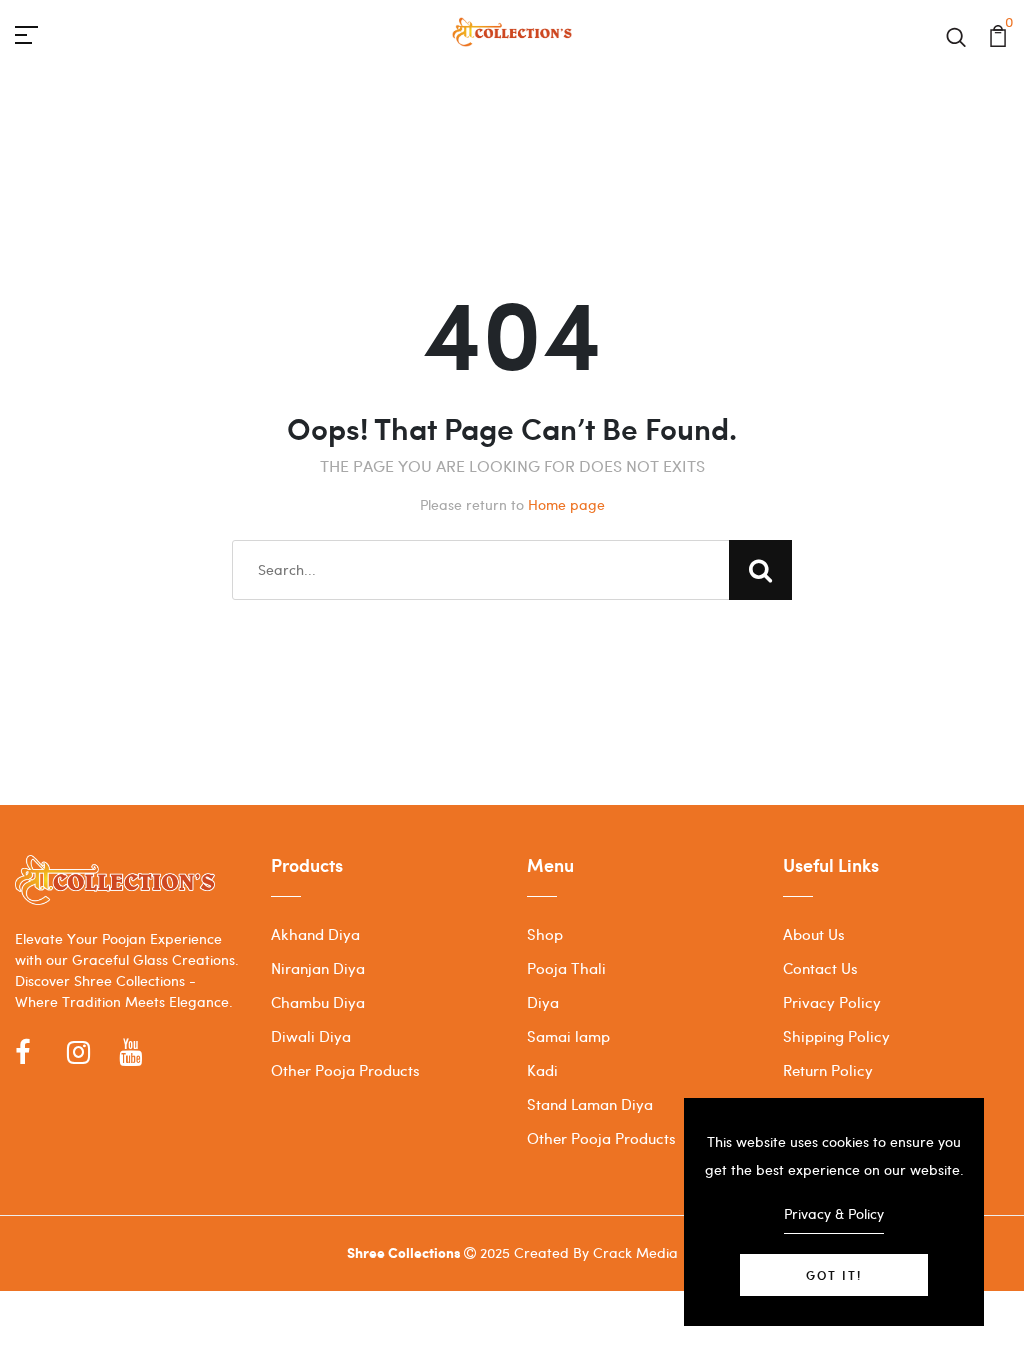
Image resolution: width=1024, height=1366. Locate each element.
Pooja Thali (566, 968)
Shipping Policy (836, 1036)
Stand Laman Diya (590, 1104)
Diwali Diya (311, 1036)
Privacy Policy (832, 1002)
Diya (543, 1002)
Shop (545, 934)
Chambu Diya (318, 1002)
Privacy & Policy (834, 1213)
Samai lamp (568, 1036)
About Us (814, 934)
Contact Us (820, 968)
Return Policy (828, 1070)
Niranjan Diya (318, 968)
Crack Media (635, 1252)
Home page (566, 504)
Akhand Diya (315, 934)
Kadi (542, 1070)
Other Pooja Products (345, 1070)
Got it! (834, 1275)
